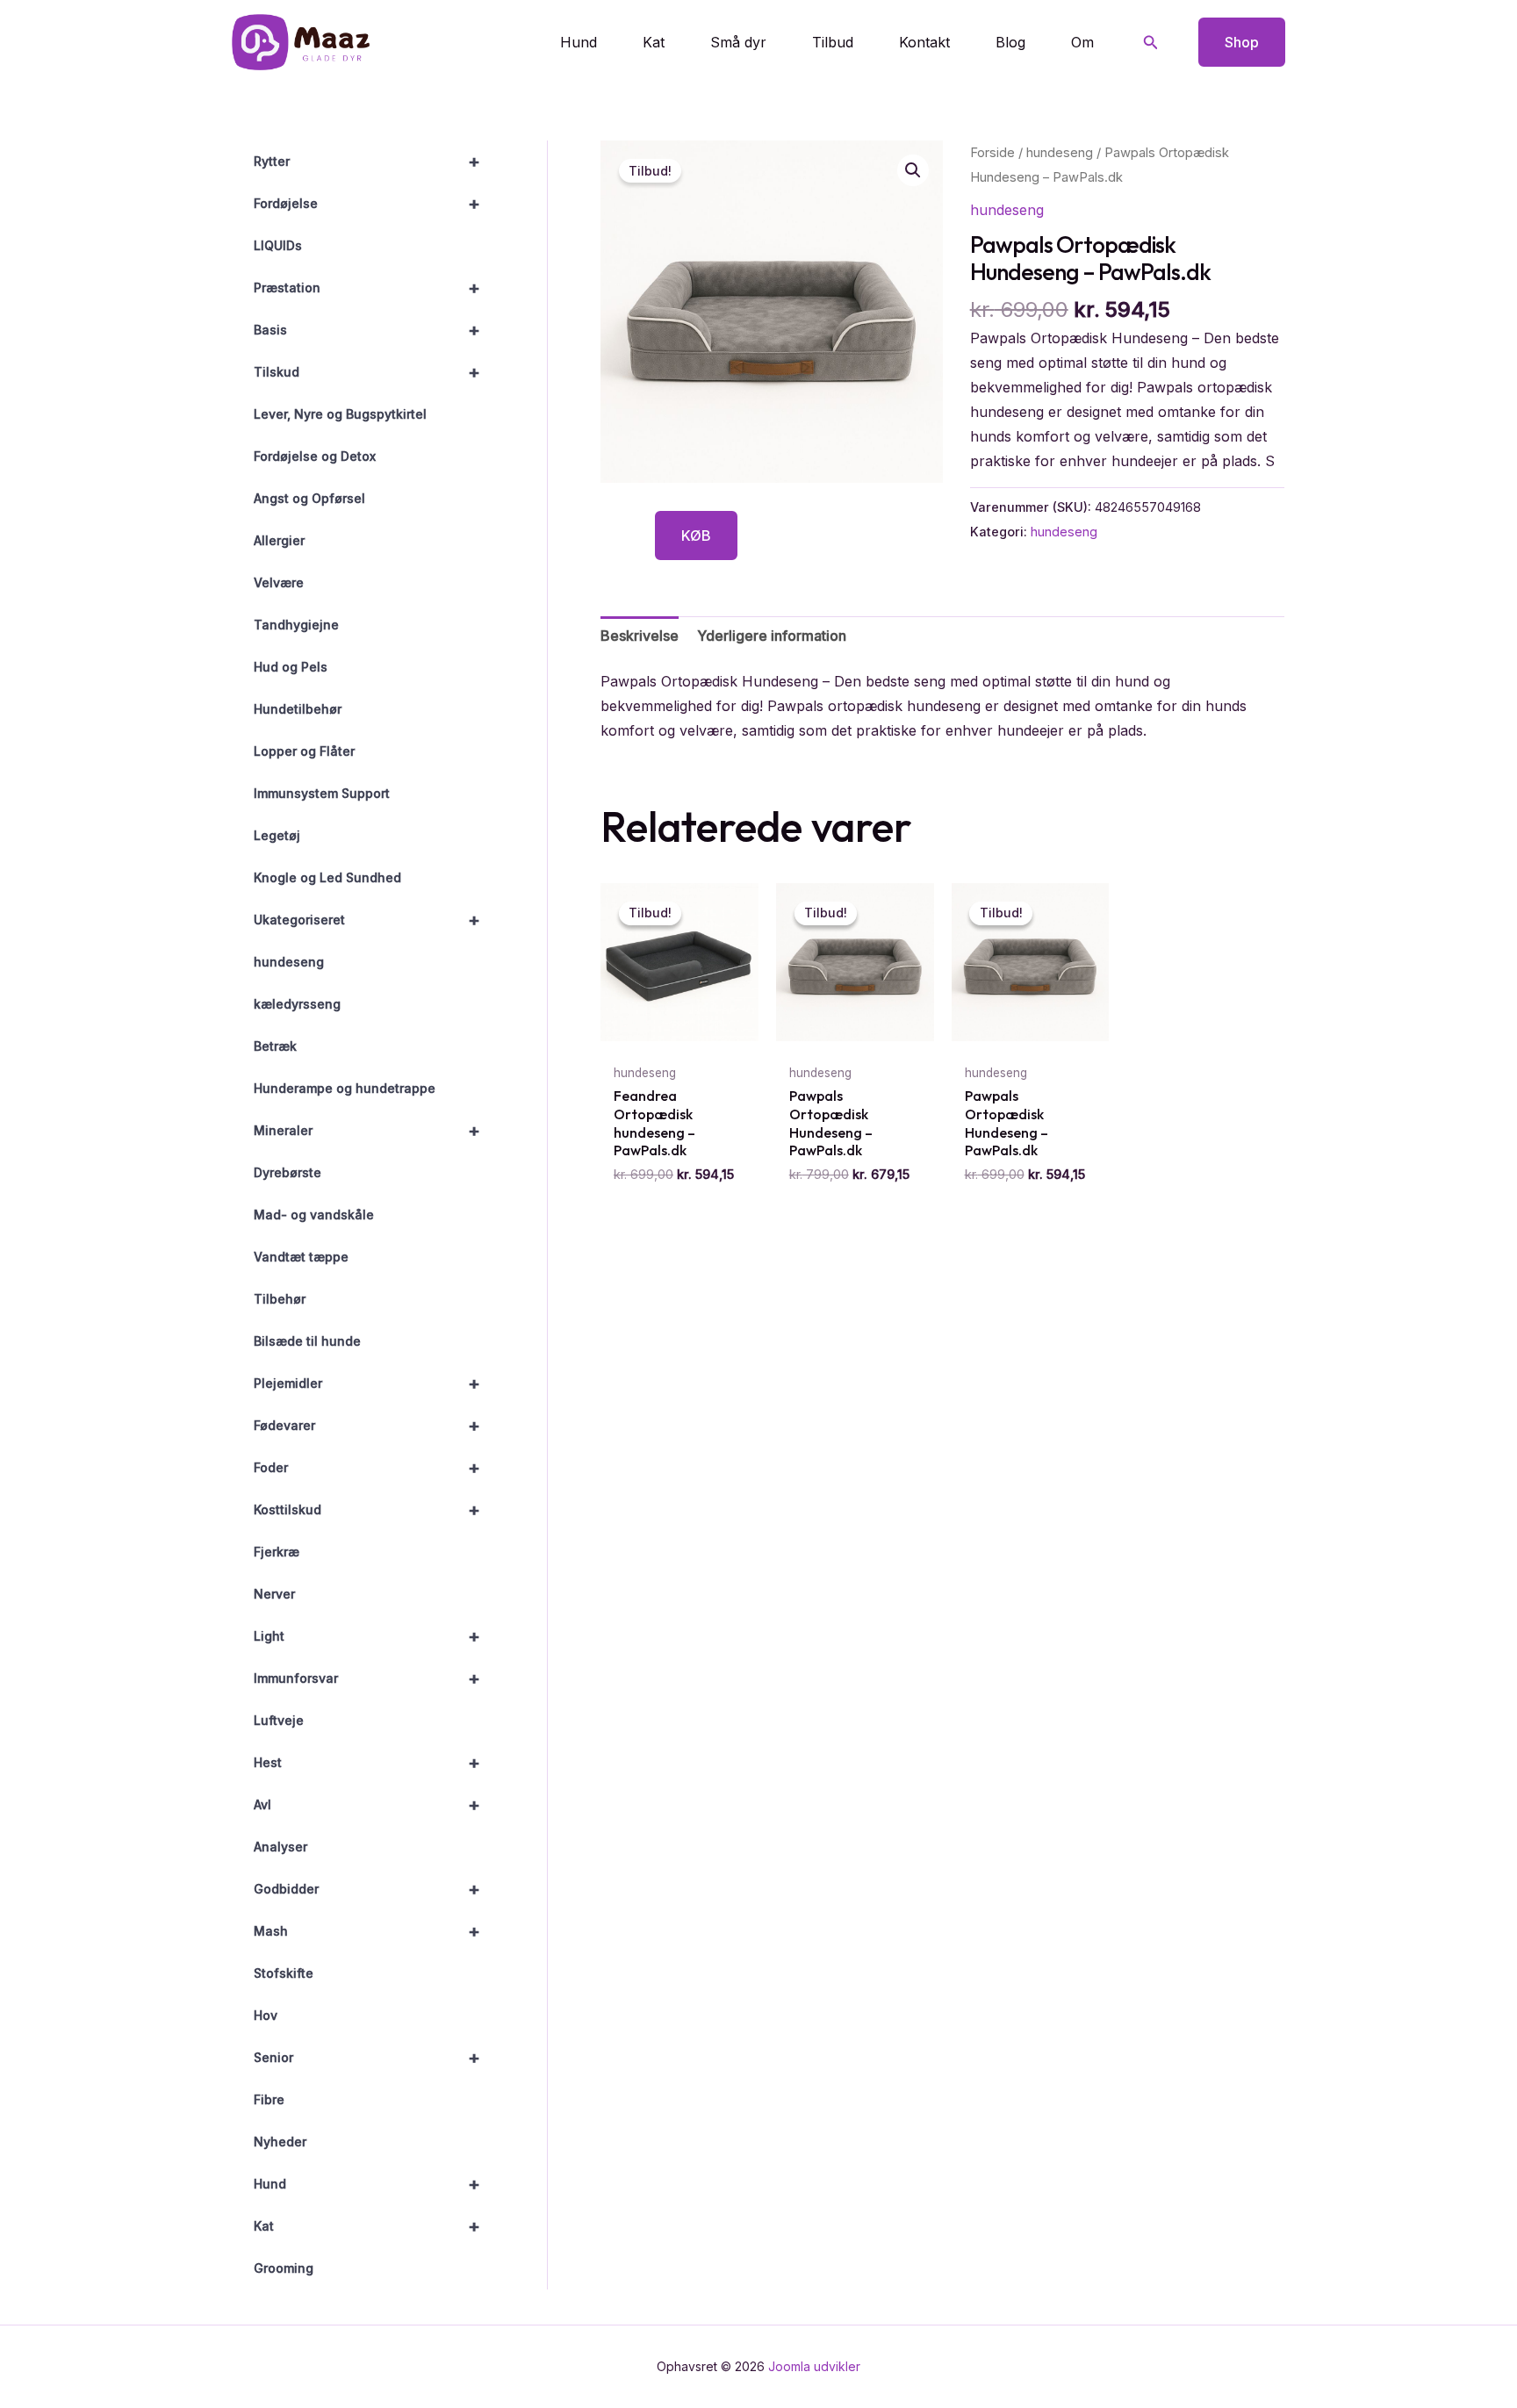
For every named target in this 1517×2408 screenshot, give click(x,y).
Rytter (367, 162)
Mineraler (367, 1131)
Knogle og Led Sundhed (327, 877)
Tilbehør (280, 1299)
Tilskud (367, 372)
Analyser (280, 1847)
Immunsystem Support (322, 793)
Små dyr (738, 42)
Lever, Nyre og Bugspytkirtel (340, 414)
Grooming (284, 2268)
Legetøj (277, 835)
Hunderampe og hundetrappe (345, 1088)
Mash (367, 1931)
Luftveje (279, 1720)
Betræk (275, 1046)
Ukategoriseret (367, 920)
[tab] (640, 636)
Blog (1010, 42)
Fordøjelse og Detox (315, 456)
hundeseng (289, 962)
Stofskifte (284, 1973)
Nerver (274, 1594)
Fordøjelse (367, 204)
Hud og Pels (291, 667)
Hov (266, 2015)
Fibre (269, 2099)
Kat (654, 42)
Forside (992, 153)
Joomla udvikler (814, 2366)
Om (1082, 42)
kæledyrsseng (297, 1004)
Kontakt (924, 42)
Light (367, 1636)
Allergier (279, 540)
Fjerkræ (277, 1552)
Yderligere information (772, 636)
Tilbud (833, 42)
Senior (367, 2058)
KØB (696, 536)
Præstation (367, 288)
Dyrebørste (288, 1172)
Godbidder (367, 1889)
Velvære (279, 582)
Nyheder (280, 2142)
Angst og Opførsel (309, 498)
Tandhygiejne (296, 625)
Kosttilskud (367, 1510)
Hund (579, 42)
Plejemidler (367, 1384)
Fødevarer (367, 1426)
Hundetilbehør (298, 709)
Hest (367, 1763)
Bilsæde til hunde (307, 1341)
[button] (1151, 43)
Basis (367, 330)
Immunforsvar (367, 1678)
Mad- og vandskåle (314, 1215)
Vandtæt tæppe (301, 1257)
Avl (367, 1805)
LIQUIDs (278, 245)
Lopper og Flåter (304, 751)
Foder (367, 1468)
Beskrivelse (640, 636)
